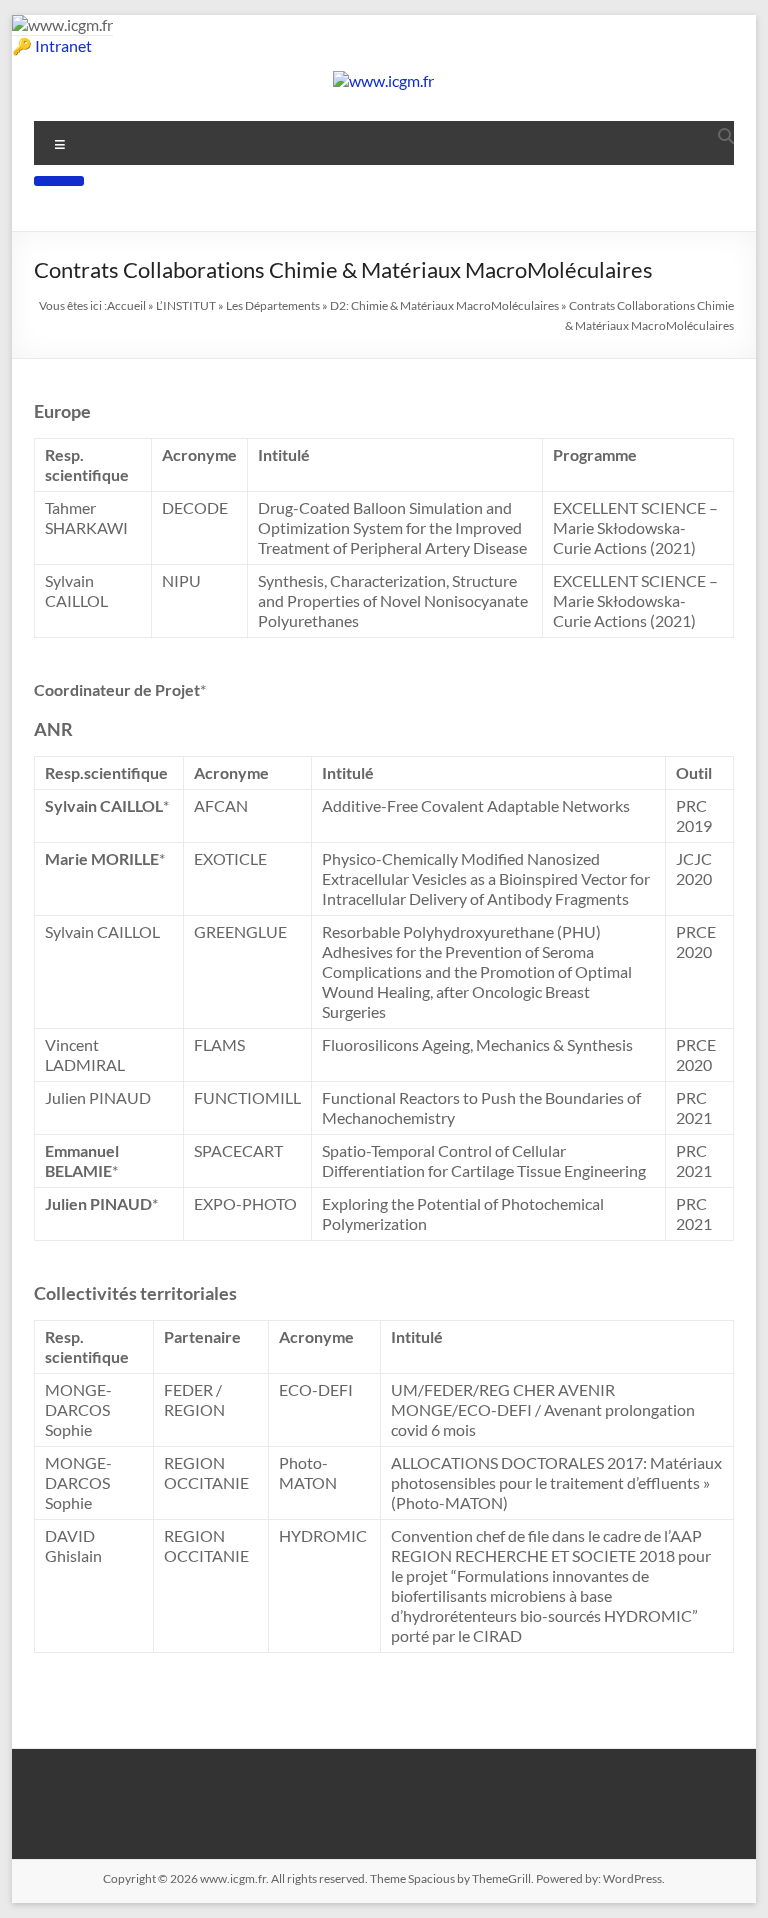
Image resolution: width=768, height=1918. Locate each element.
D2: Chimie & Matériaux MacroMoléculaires (444, 305)
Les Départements (273, 305)
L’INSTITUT (186, 305)
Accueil (126, 305)
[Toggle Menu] (59, 181)
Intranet (63, 45)
